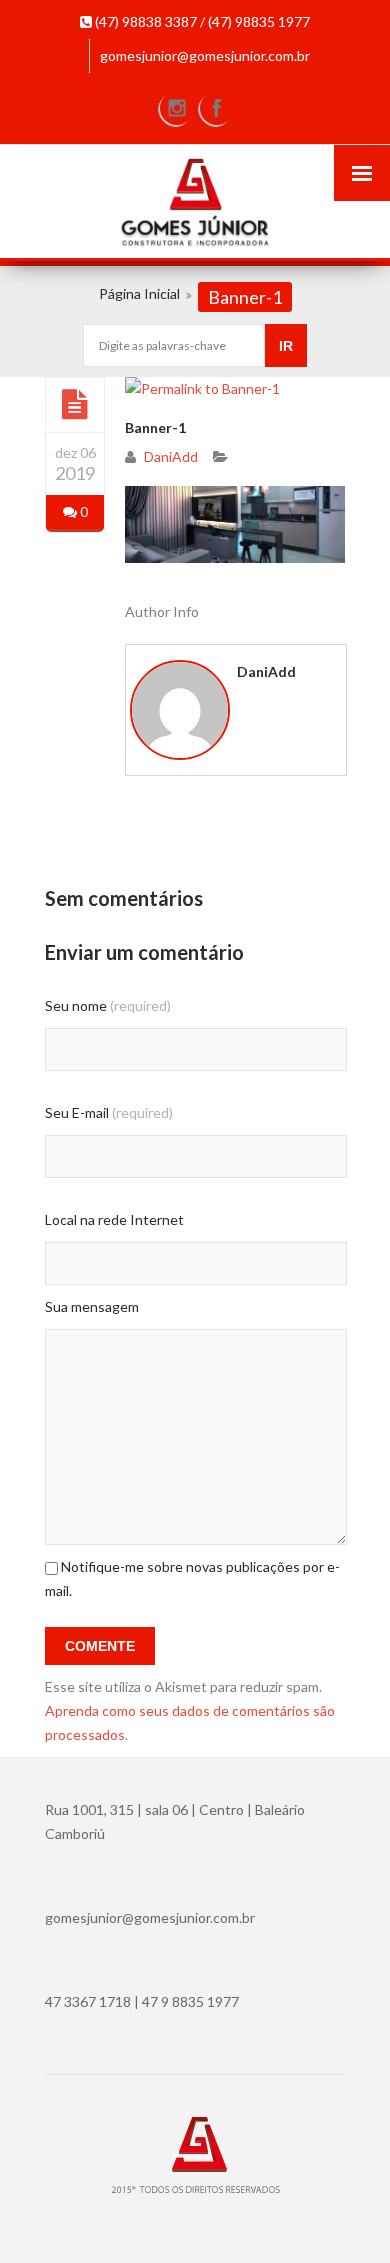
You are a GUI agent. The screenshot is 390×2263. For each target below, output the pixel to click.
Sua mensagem (92, 1306)
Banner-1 (155, 427)
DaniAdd (171, 456)
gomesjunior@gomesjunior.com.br (205, 55)
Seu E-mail (109, 1112)
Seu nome (108, 1005)
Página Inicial (139, 293)
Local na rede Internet (114, 1219)
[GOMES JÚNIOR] (195, 204)
